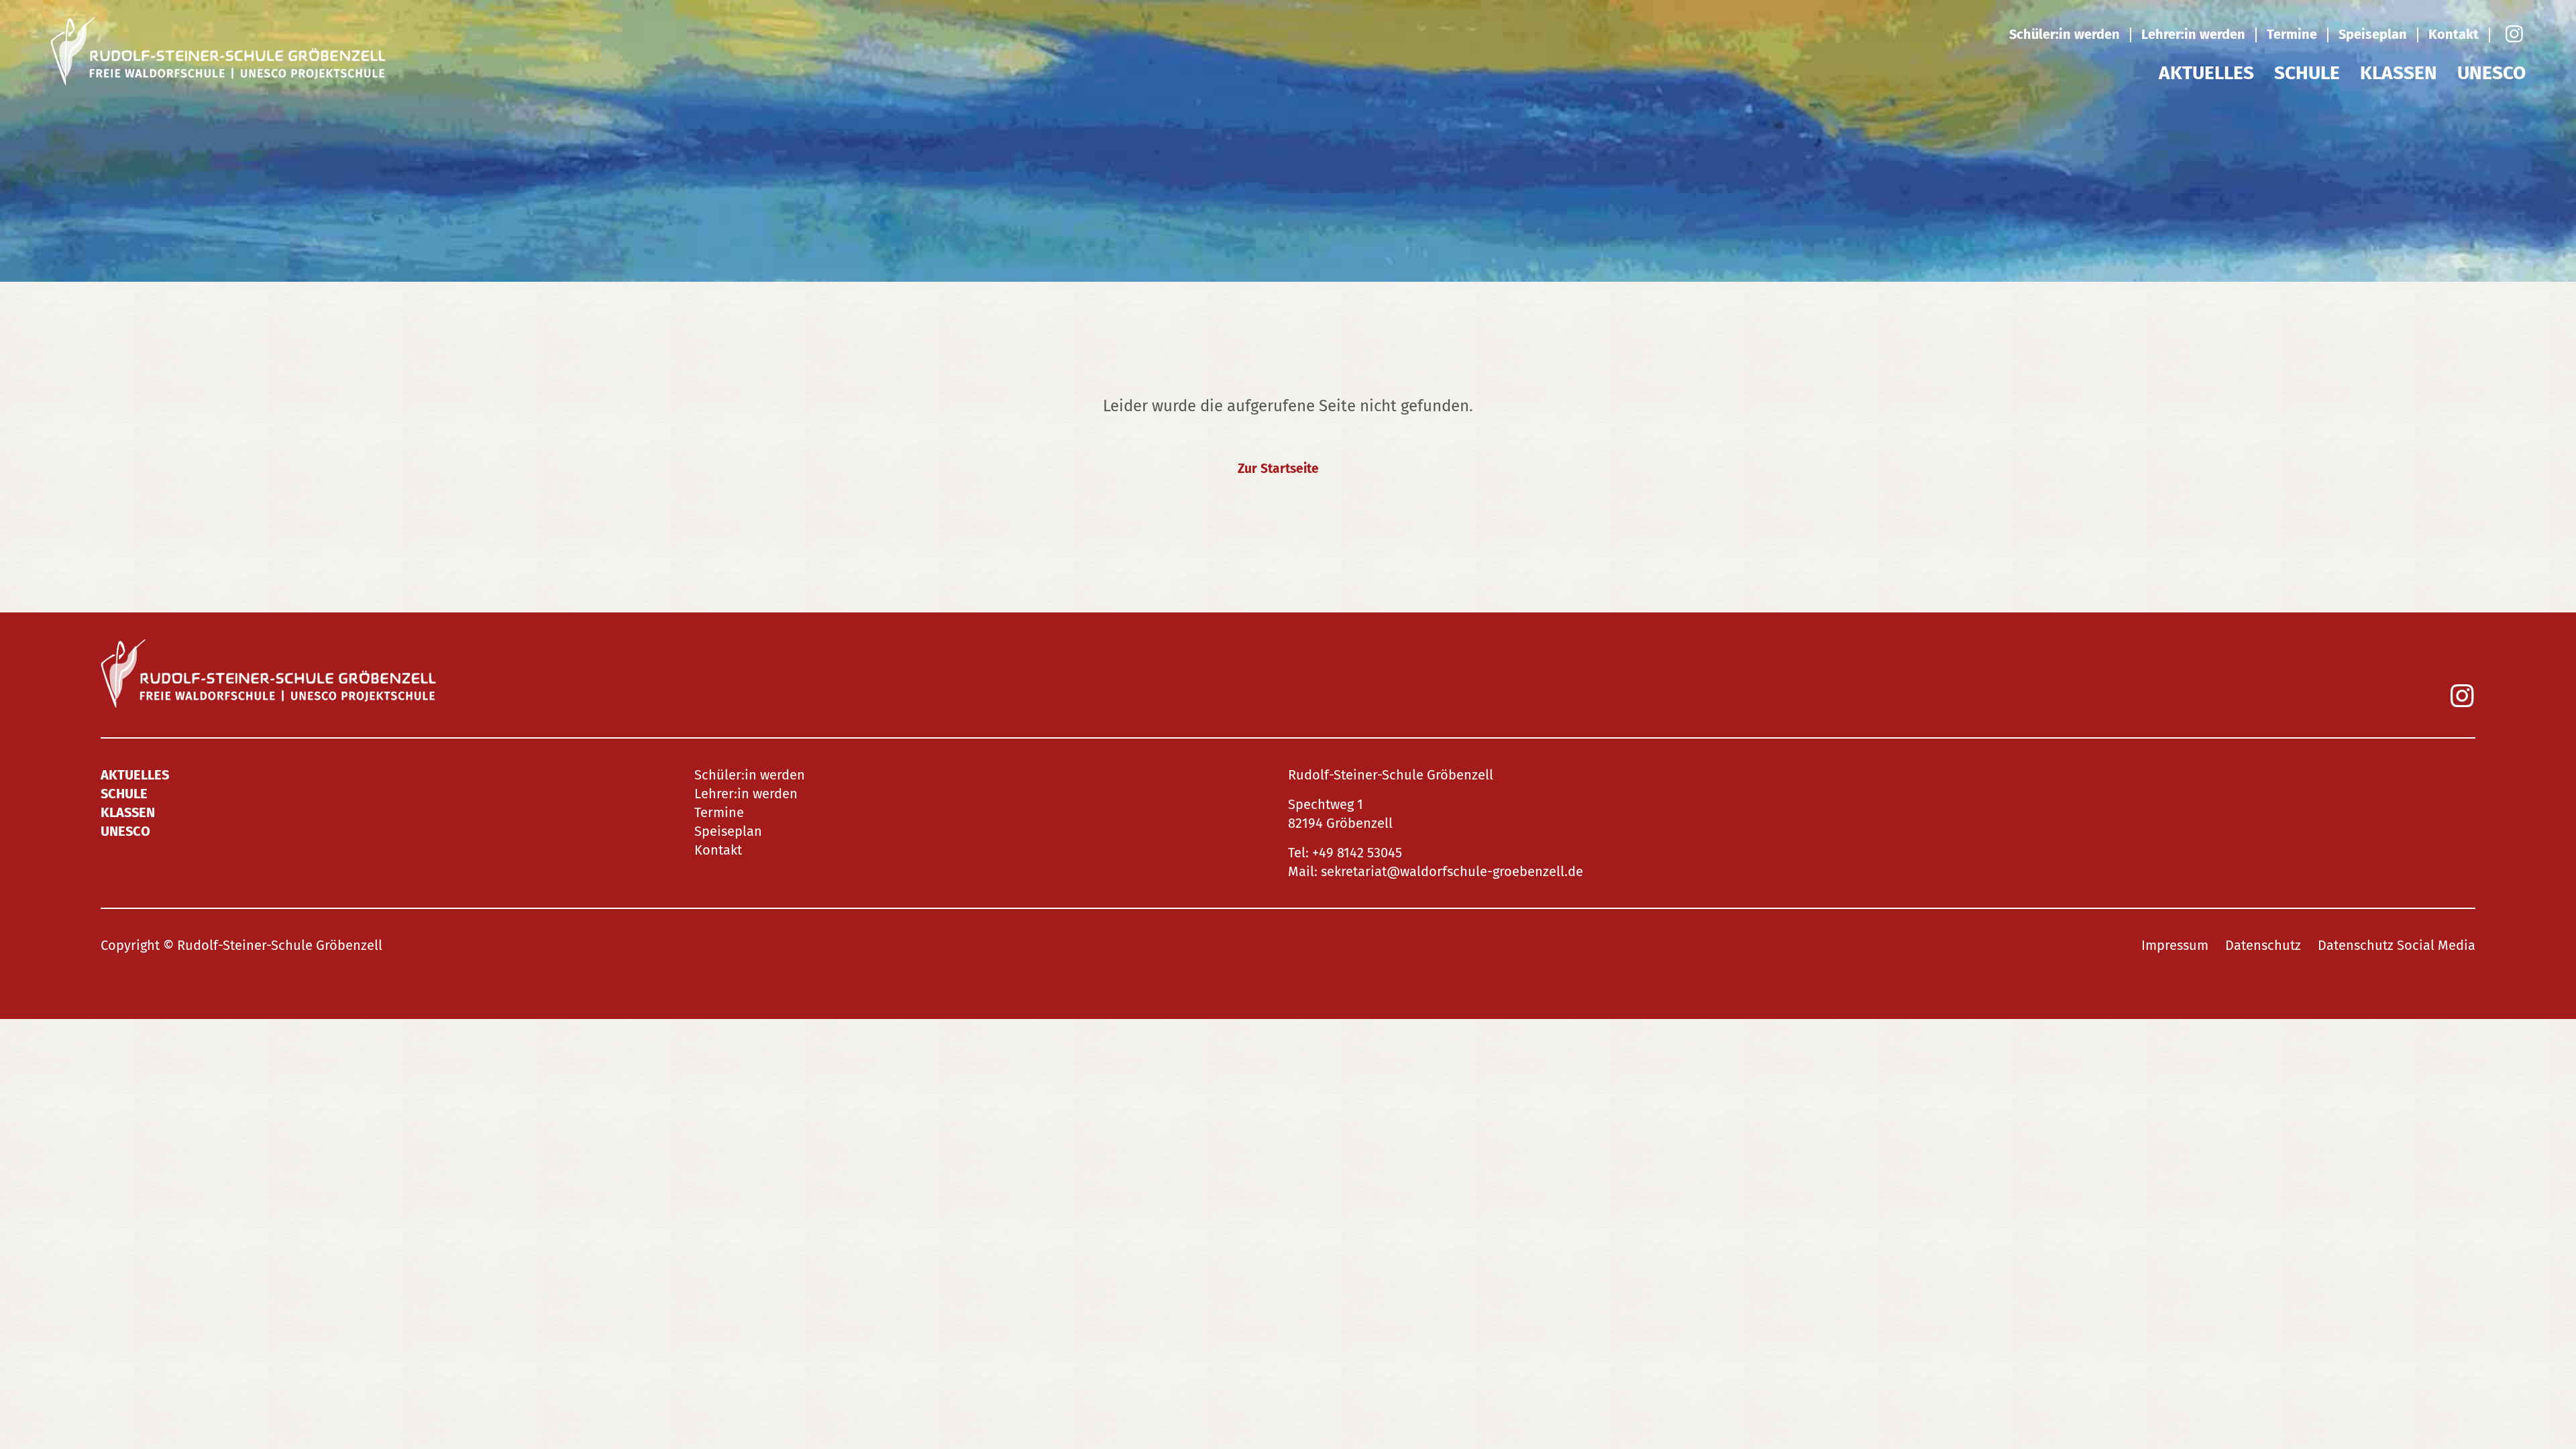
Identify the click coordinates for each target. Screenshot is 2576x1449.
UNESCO (2491, 73)
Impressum (2175, 945)
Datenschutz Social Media (2397, 945)
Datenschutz (2263, 945)
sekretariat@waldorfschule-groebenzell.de (1452, 871)
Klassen (2399, 73)
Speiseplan (2373, 34)
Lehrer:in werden (2193, 34)
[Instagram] (2513, 35)
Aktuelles (2206, 73)
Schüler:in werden (2064, 34)
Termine (2292, 34)
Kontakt (2454, 34)
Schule (2307, 73)
